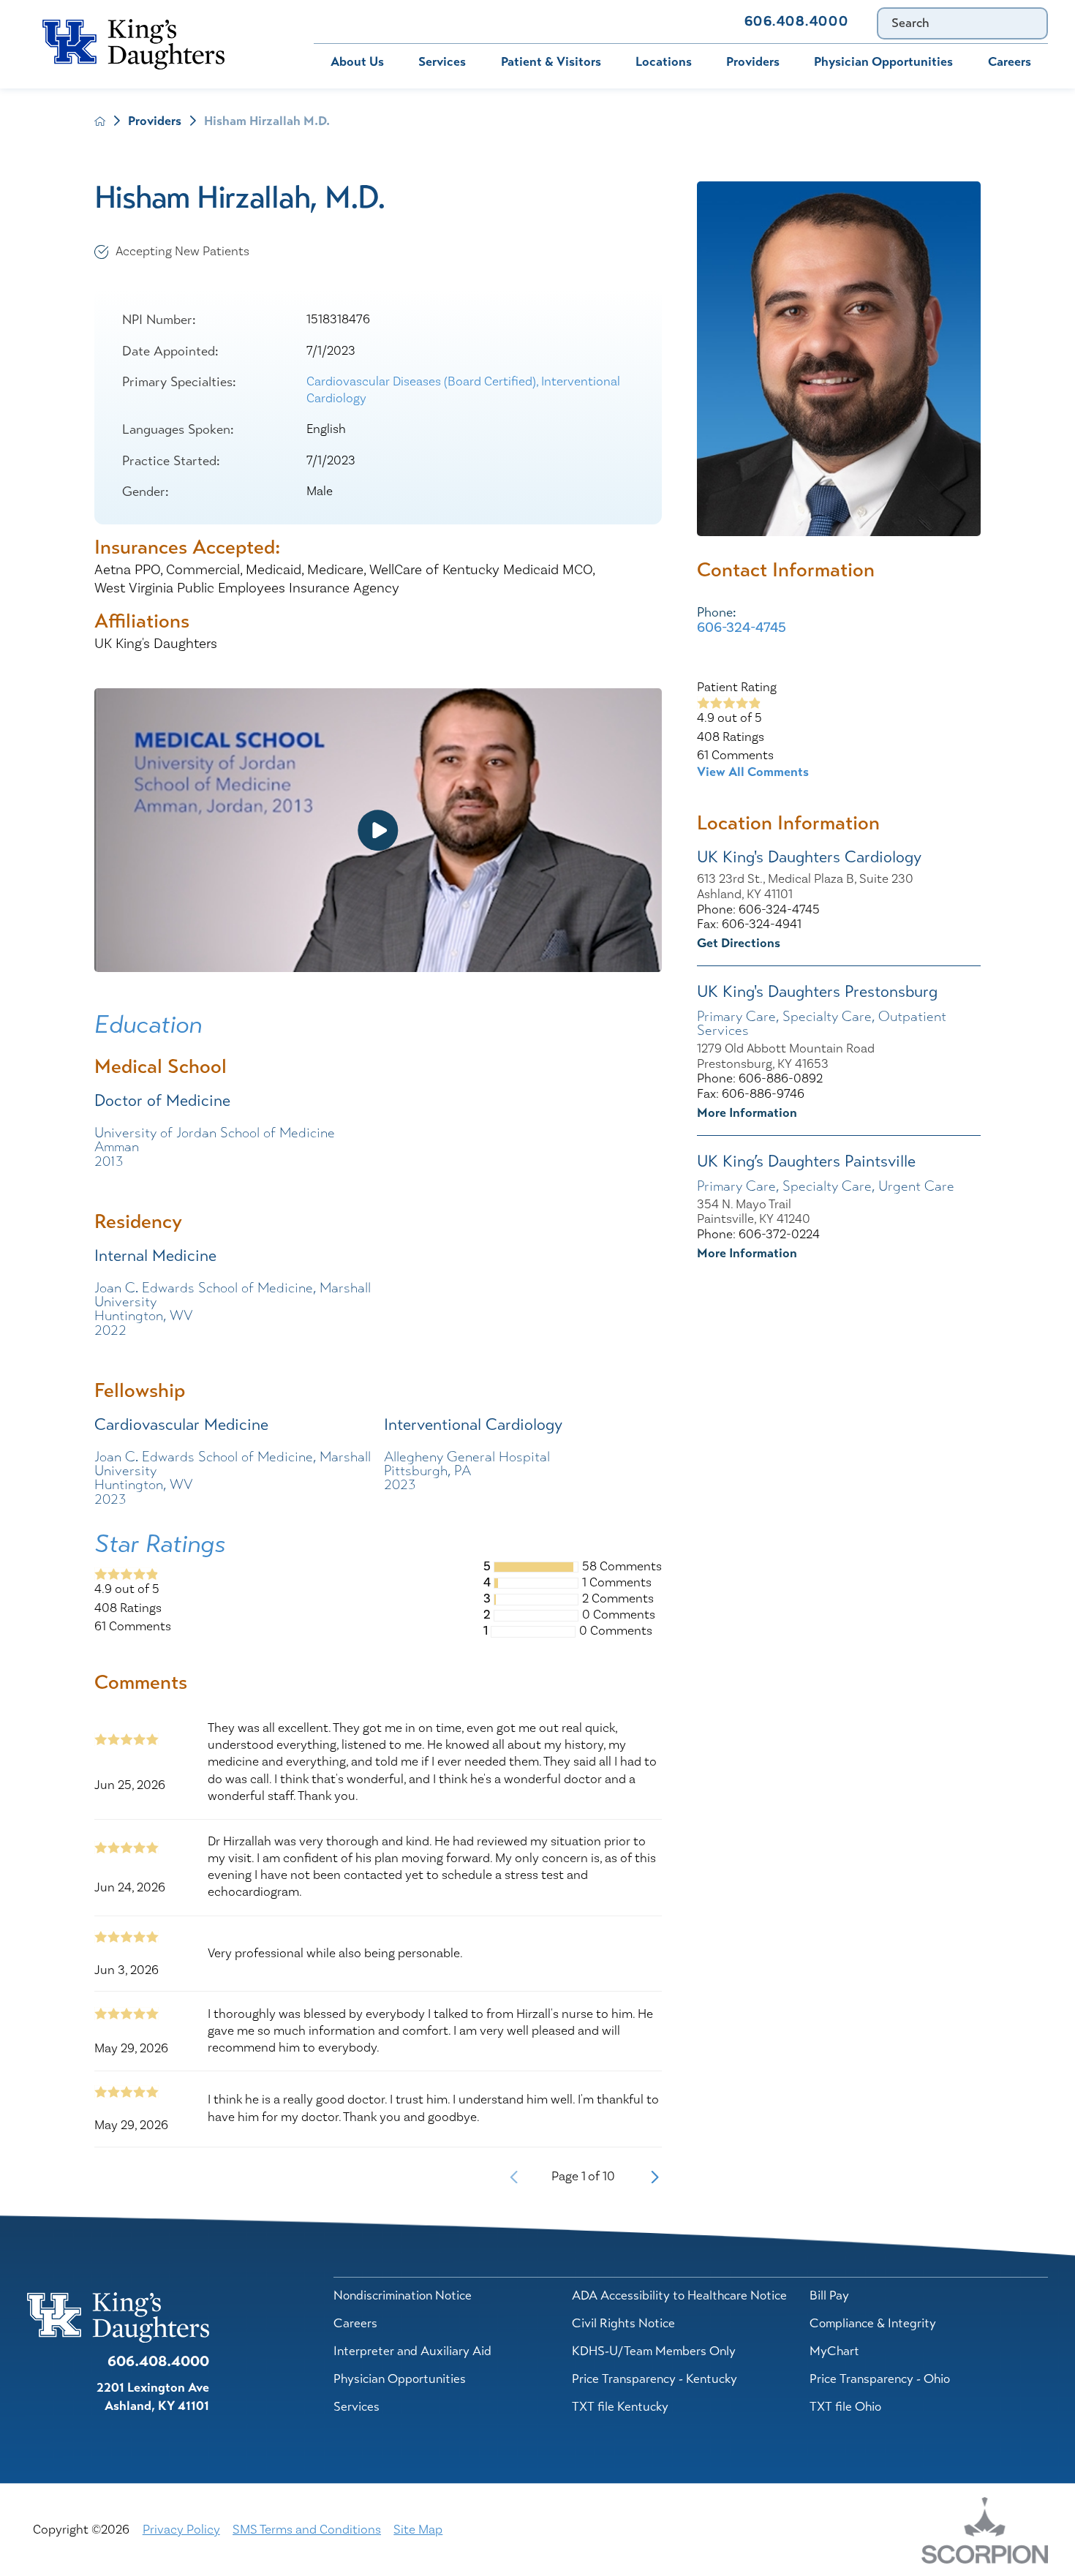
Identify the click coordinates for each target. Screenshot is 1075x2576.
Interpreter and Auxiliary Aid (412, 2351)
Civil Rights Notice (623, 2323)
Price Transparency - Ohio (880, 2379)
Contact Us (680, 21)
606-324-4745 (742, 628)
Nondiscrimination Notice (403, 2295)
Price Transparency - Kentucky (655, 2379)
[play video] (378, 830)
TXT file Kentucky (620, 2406)
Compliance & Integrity (873, 2323)
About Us (357, 61)
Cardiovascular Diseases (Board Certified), (424, 382)
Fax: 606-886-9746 (751, 1095)
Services (442, 61)
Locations (664, 61)
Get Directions (739, 943)
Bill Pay (344, 21)
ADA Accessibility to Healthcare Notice (679, 2295)
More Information (747, 1112)
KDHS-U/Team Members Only (654, 2351)
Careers (1010, 61)
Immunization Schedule (550, 21)
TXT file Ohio (845, 2406)
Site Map (418, 2530)
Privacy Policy (181, 2530)
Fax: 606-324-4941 (749, 925)
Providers (753, 61)
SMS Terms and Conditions (307, 2530)
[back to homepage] (100, 121)
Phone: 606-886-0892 (760, 1079)
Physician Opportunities (883, 61)
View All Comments (753, 772)
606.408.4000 (796, 22)
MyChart (426, 21)
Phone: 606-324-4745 (758, 910)
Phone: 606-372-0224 (758, 1235)
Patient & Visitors (551, 61)
